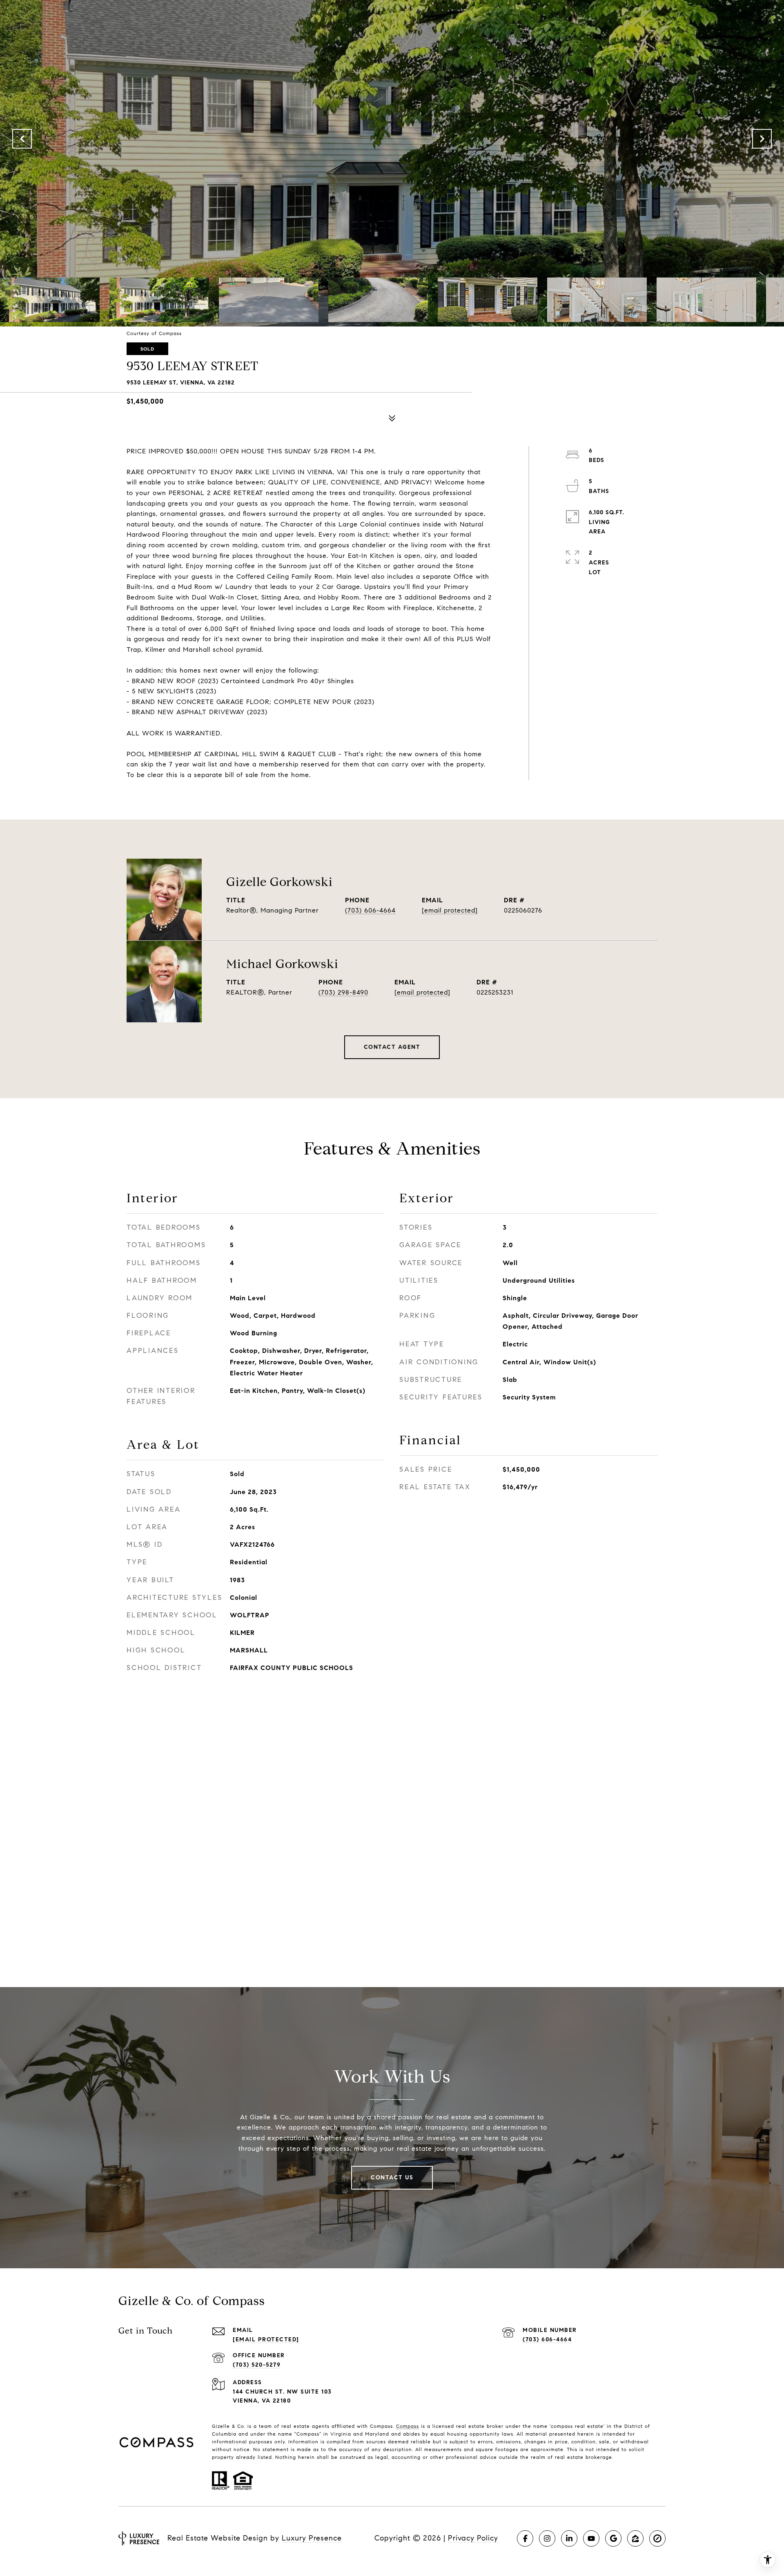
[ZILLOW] (635, 2538)
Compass (408, 2426)
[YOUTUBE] (591, 2538)
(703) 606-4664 (370, 910)
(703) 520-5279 (257, 2365)
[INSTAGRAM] (547, 2538)
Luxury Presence (312, 2538)
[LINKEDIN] (569, 2538)
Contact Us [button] (392, 2177)
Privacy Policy (473, 2538)
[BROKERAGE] (657, 2538)
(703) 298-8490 (343, 992)
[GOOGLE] (613, 2538)
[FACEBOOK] (525, 2538)
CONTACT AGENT (392, 1047)
